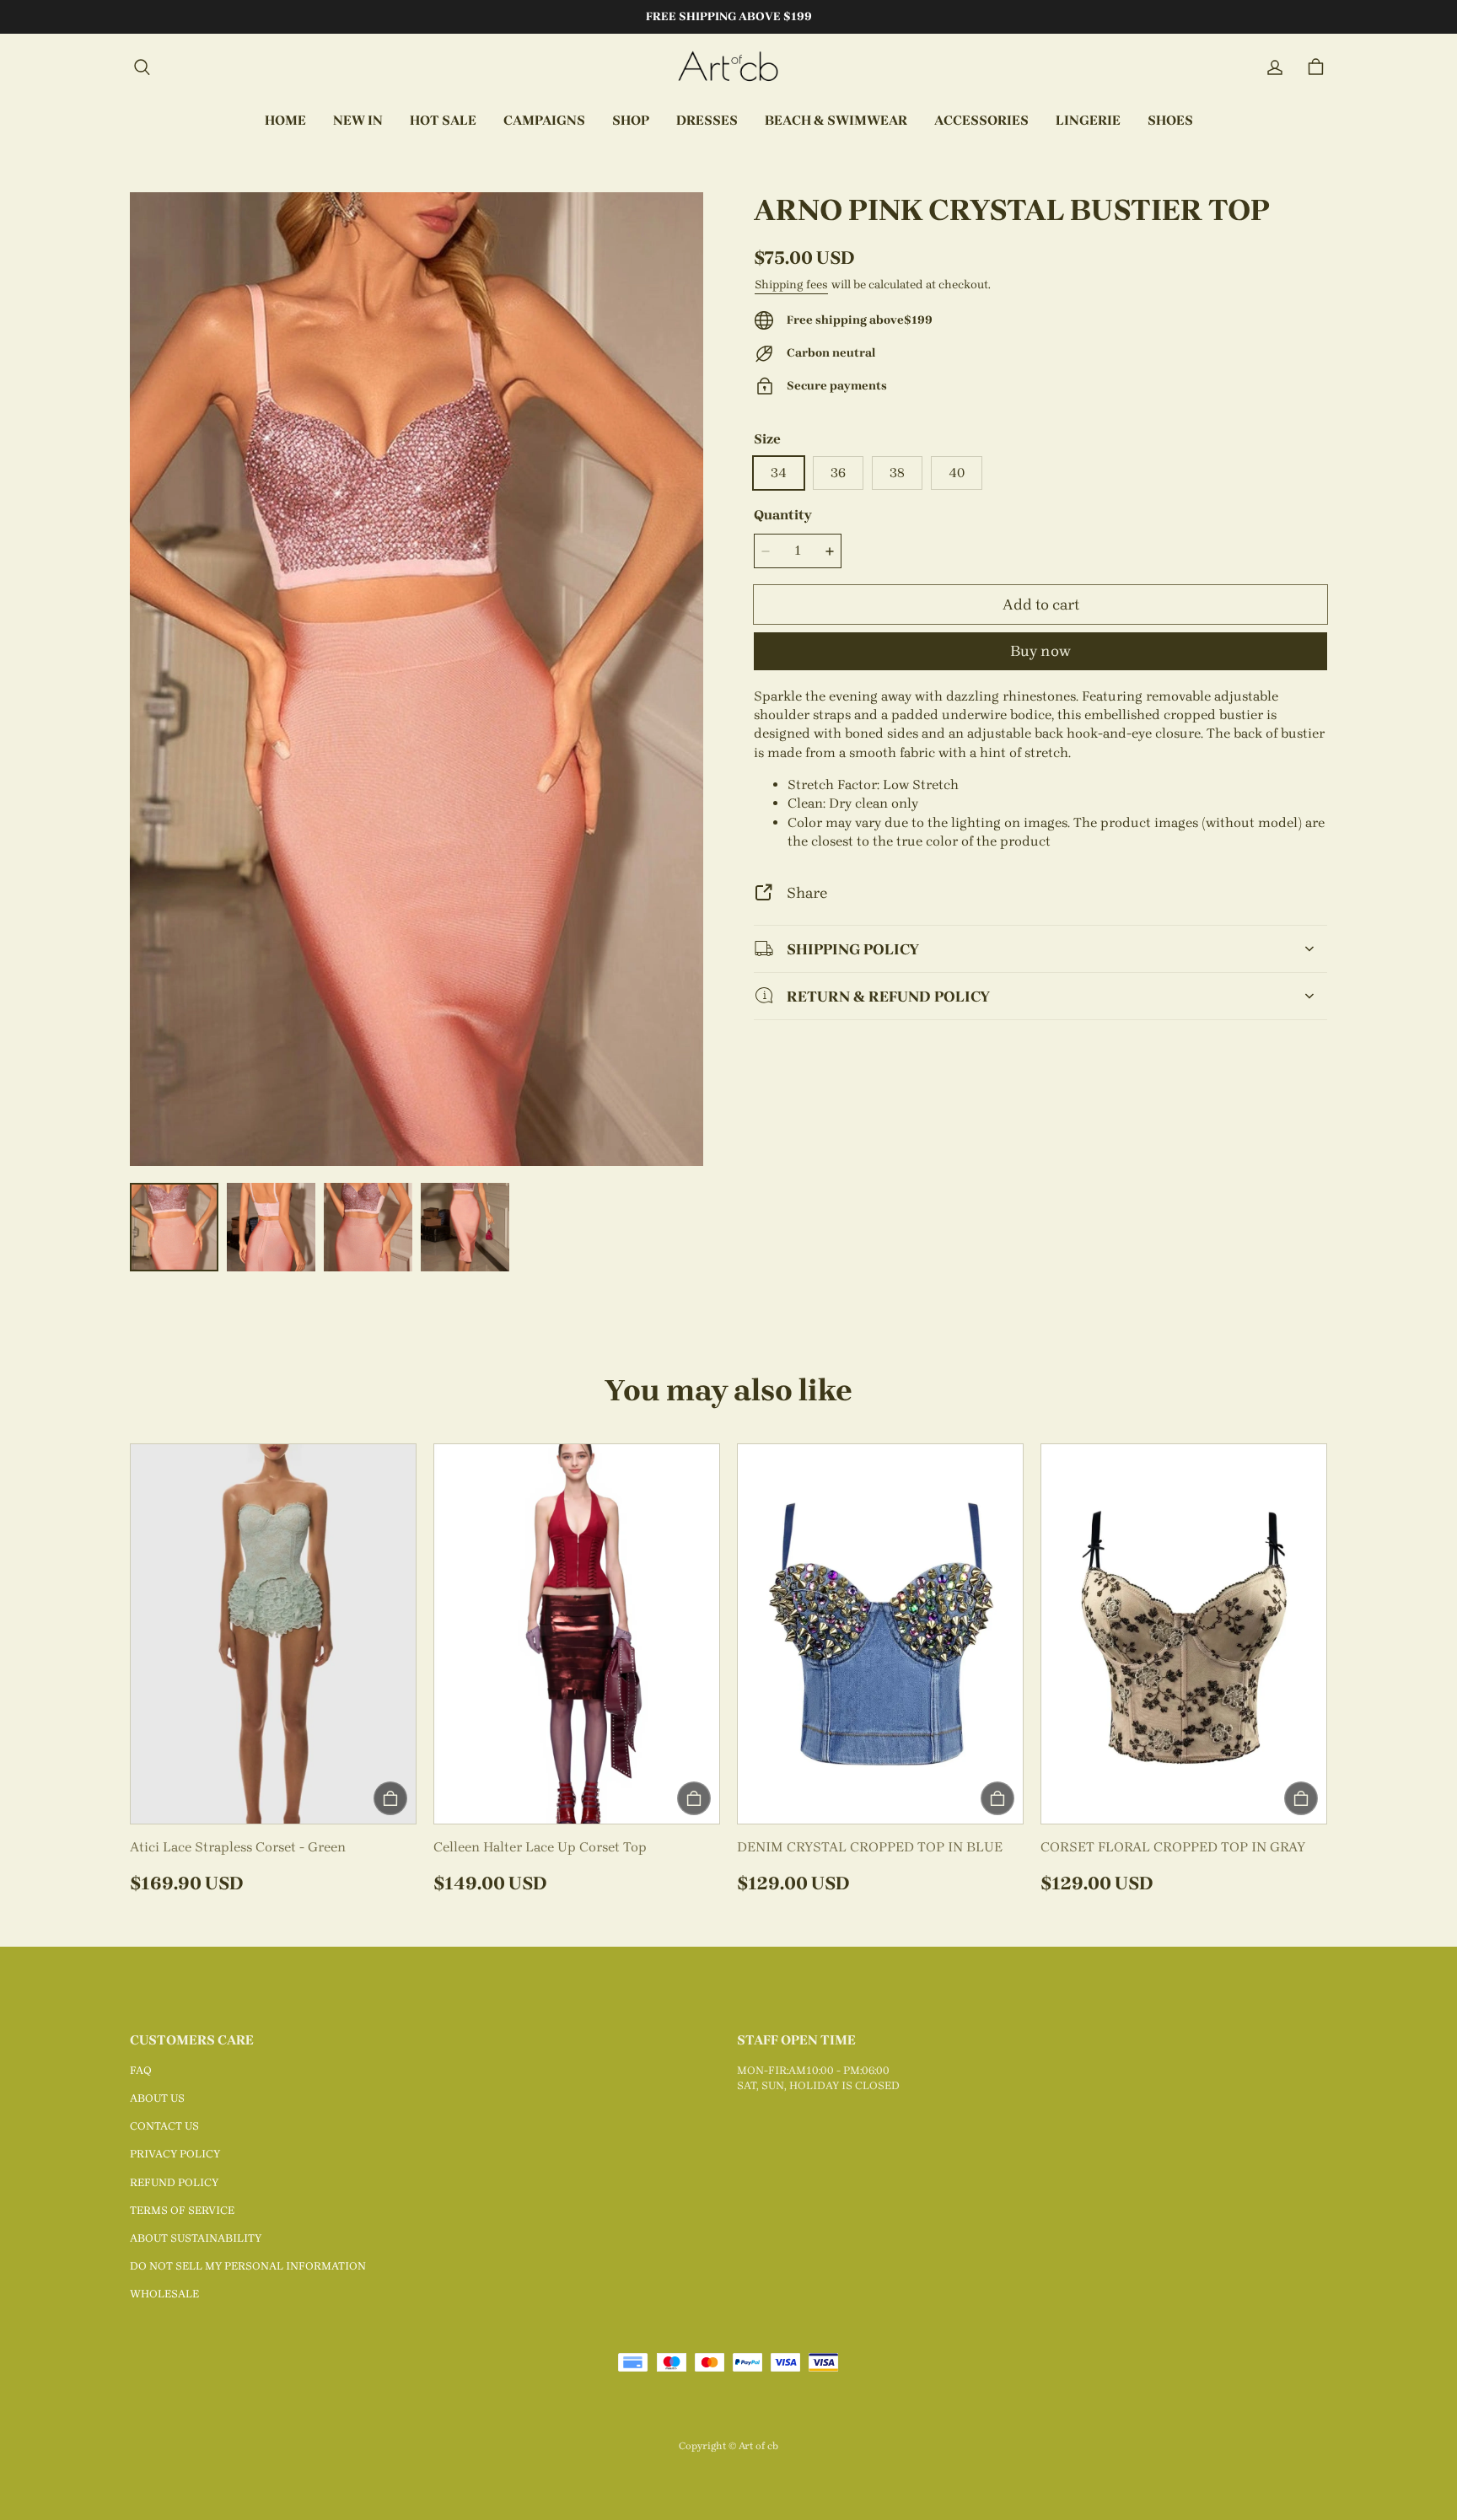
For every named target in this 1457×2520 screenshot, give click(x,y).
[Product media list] (417, 679)
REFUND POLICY (174, 2182)
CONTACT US (164, 2126)
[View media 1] (174, 1227)
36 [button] (838, 473)
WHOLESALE (164, 2294)
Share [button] (807, 892)
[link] (544, 121)
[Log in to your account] (1275, 67)
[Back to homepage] (728, 67)
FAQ (141, 2070)
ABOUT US (157, 2098)
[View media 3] (368, 1227)
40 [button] (957, 473)
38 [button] (897, 473)
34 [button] (779, 473)
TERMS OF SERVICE (182, 2210)
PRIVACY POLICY (175, 2154)
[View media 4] (465, 1227)
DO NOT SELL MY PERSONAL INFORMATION (248, 2266)
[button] (142, 67)
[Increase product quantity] (830, 551)
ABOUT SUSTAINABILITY (196, 2238)
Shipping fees (791, 285)
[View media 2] (271, 1227)
